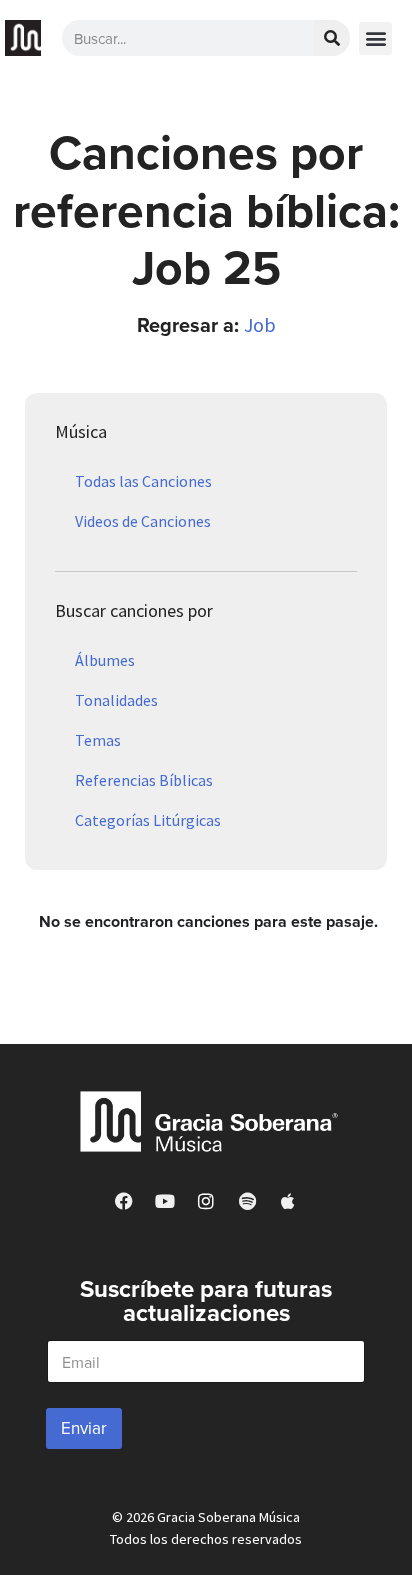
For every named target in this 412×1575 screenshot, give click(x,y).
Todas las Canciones (143, 481)
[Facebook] (124, 1201)
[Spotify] (247, 1201)
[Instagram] (206, 1201)
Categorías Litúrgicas (148, 820)
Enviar (84, 1428)
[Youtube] (165, 1201)
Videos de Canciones (143, 521)
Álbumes (105, 660)
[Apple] (288, 1201)
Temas (98, 740)
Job (260, 324)
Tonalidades (116, 700)
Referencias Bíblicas (144, 780)
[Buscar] (332, 38)
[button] (375, 38)
